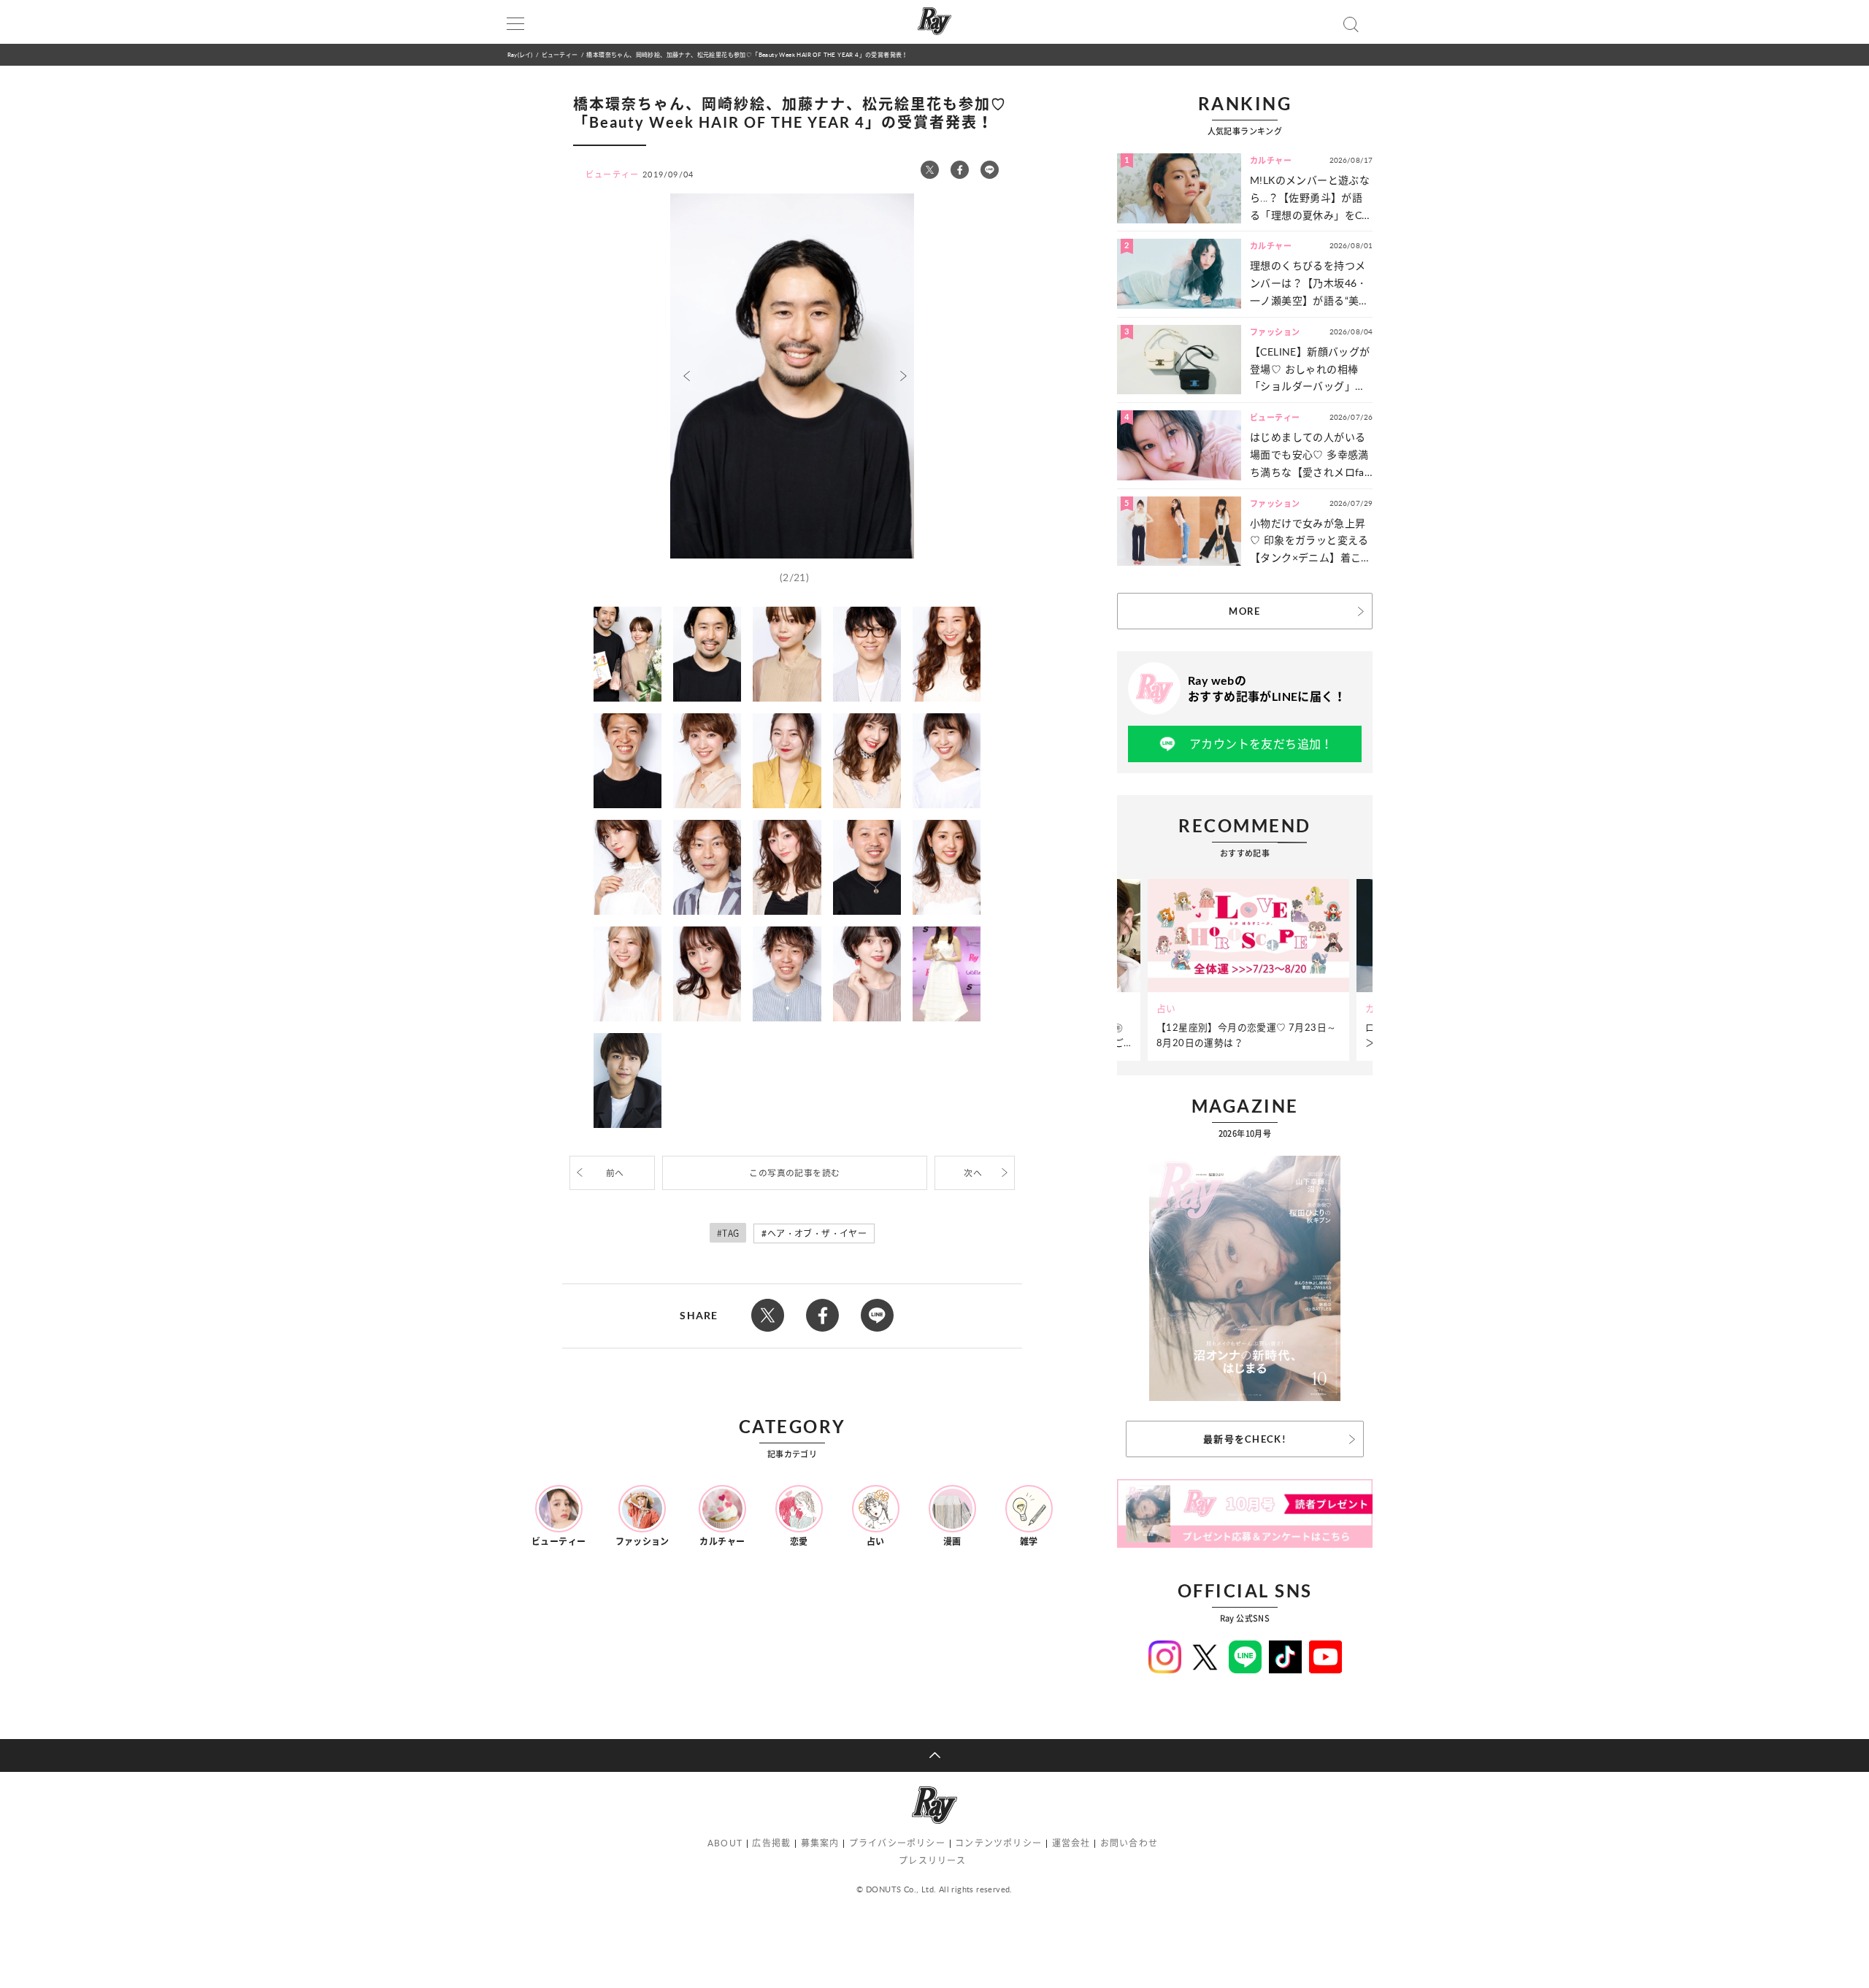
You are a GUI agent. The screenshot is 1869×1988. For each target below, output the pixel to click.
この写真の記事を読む (794, 1173)
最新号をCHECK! (1245, 1439)
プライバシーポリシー (897, 1843)
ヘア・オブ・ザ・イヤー (817, 1233)
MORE (1244, 611)
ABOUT (725, 1843)
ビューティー (560, 54)
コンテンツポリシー (998, 1843)
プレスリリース (932, 1861)
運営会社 (1071, 1843)
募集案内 (820, 1843)
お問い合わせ (1129, 1843)
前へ (615, 1173)
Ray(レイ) (520, 54)
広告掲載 (771, 1843)
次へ (973, 1173)
